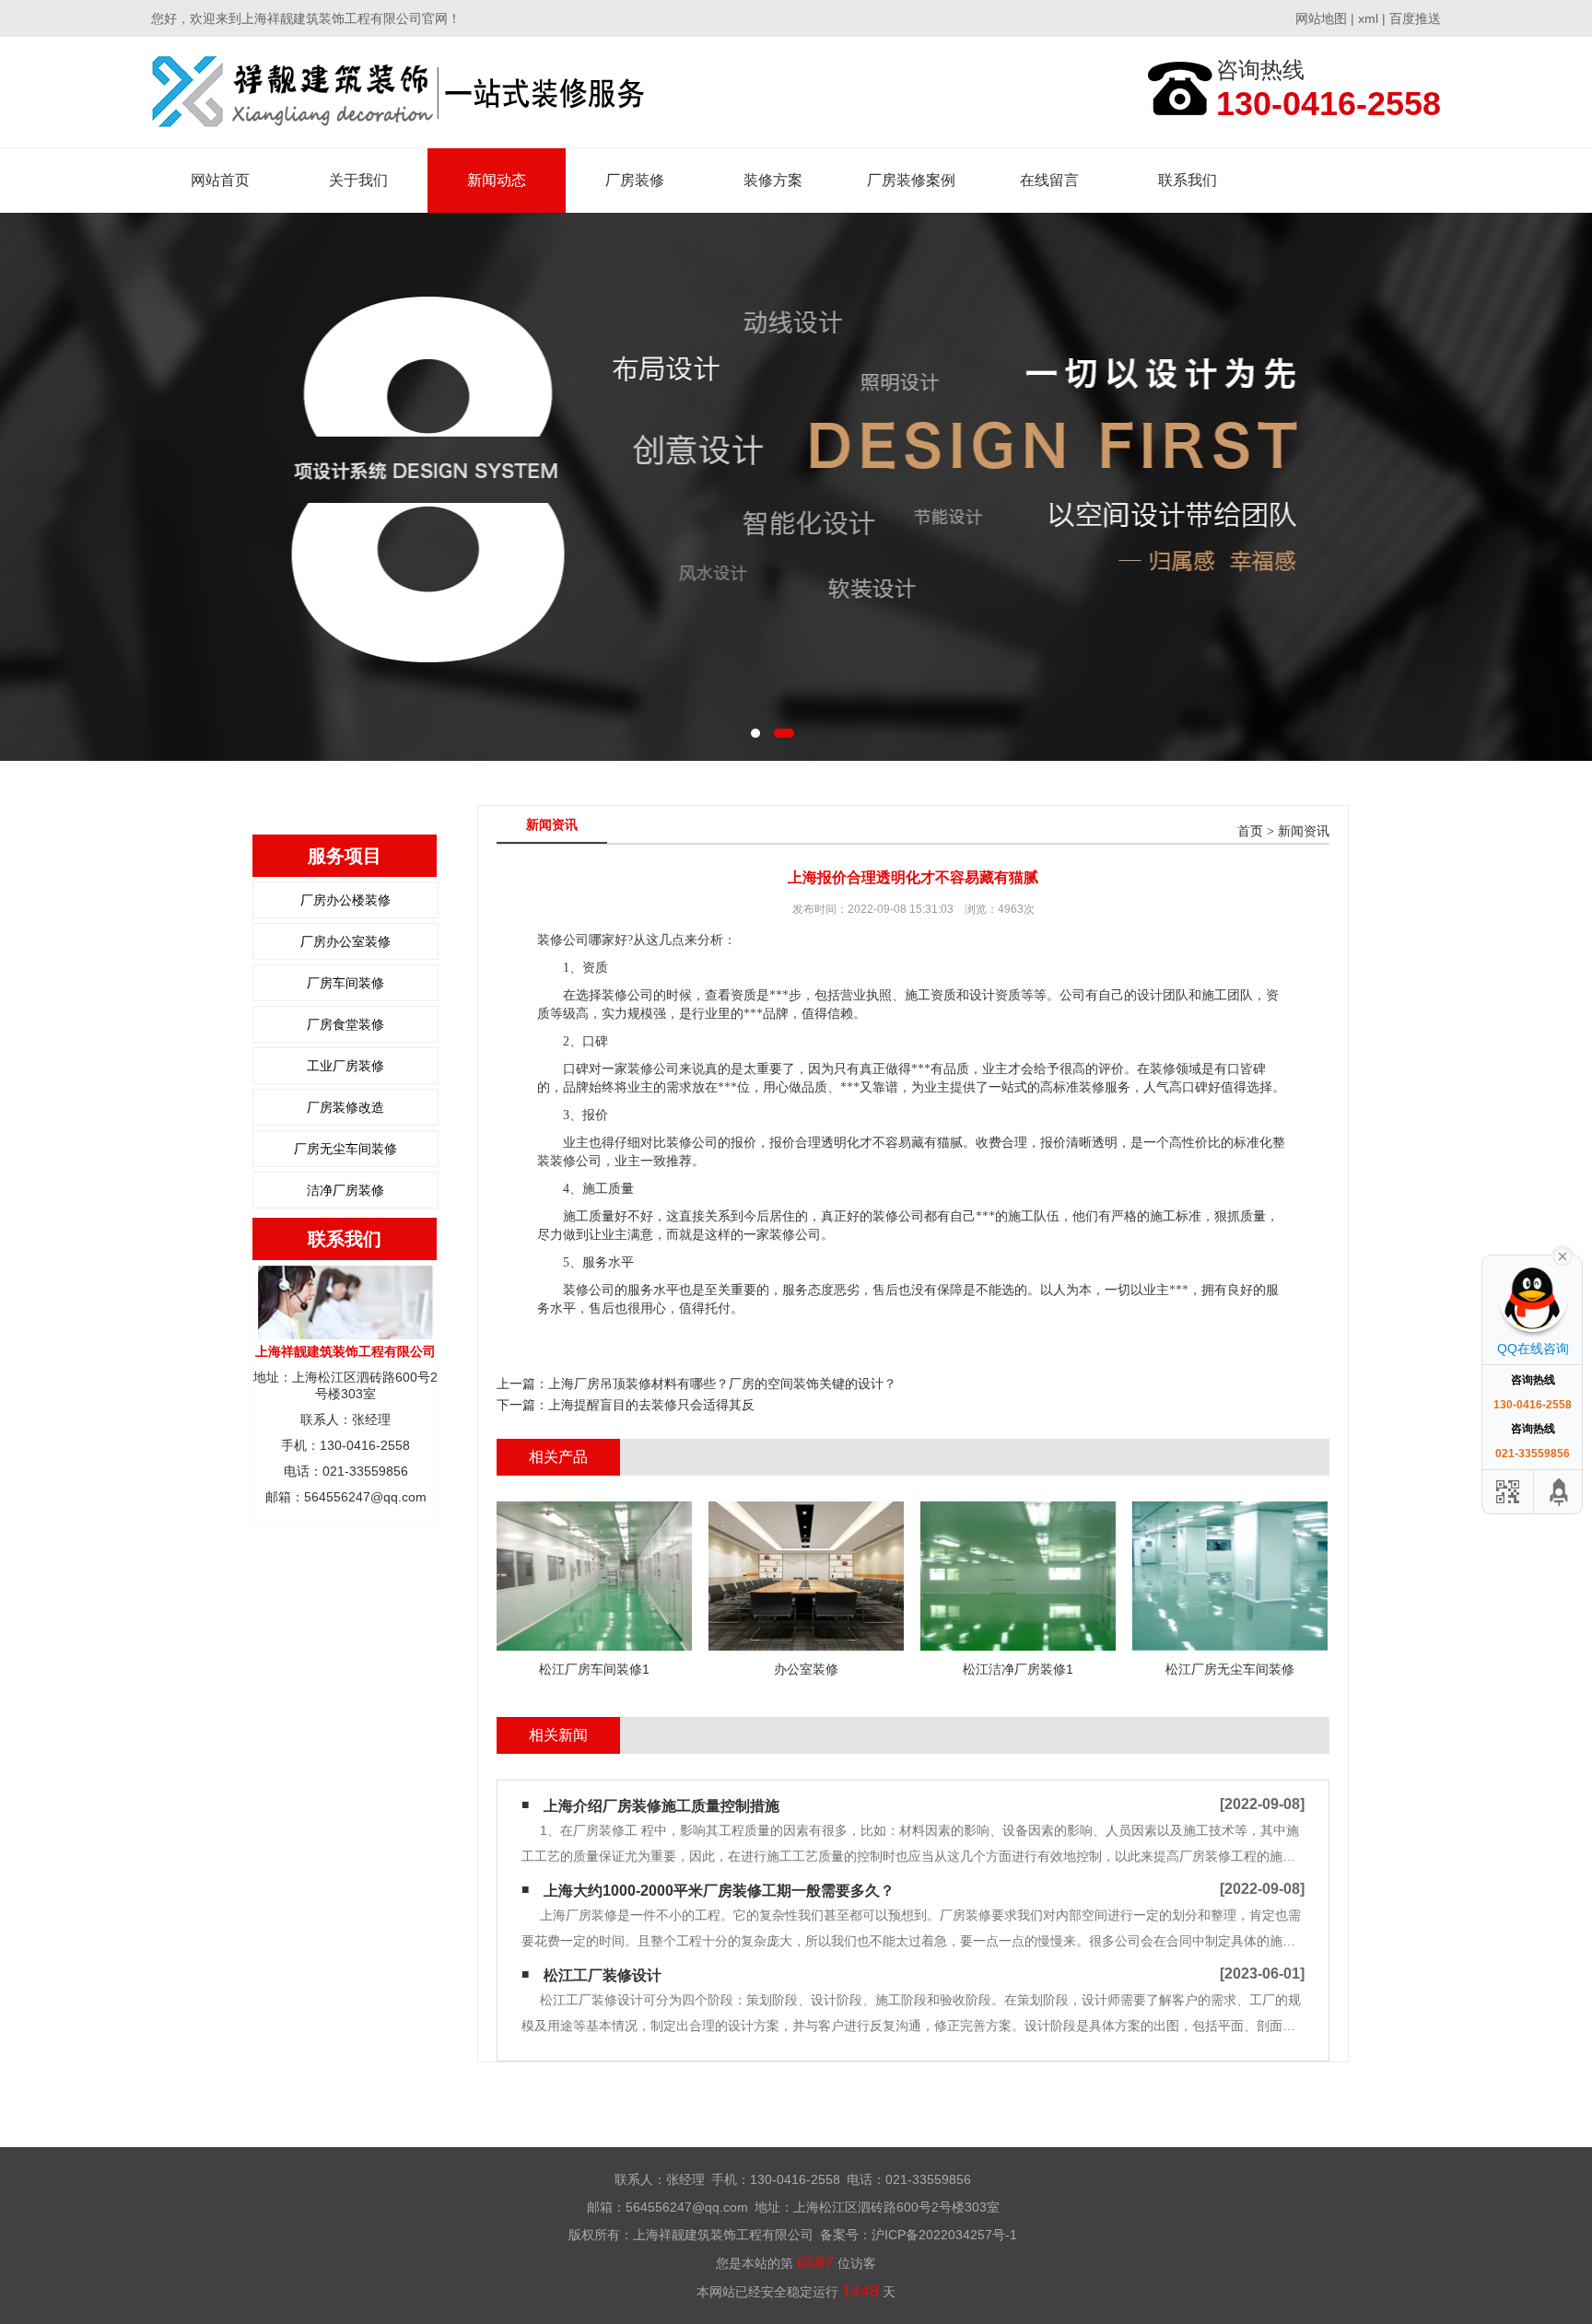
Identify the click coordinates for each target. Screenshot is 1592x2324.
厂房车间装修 (345, 983)
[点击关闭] (1563, 1255)
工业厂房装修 (345, 1066)
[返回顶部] (1560, 1492)
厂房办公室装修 (345, 941)
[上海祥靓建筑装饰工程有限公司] (398, 92)
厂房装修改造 (345, 1107)
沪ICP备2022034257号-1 (944, 2235)
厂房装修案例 (911, 180)
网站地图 (1321, 18)
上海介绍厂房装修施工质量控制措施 (661, 1806)
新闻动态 (497, 180)
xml (1368, 18)
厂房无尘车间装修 (345, 1149)
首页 (1250, 831)
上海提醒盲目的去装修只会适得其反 (651, 1405)
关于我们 (358, 180)
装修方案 (773, 180)
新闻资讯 (1304, 831)
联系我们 (1188, 180)
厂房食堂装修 (345, 1024)
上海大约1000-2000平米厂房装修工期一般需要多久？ (719, 1891)
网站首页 (220, 180)
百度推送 (1415, 18)
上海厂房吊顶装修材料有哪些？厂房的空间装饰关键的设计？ (722, 1384)
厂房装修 (635, 180)
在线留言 (1049, 180)
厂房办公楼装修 (345, 900)
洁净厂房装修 (345, 1190)
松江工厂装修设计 (603, 1975)
